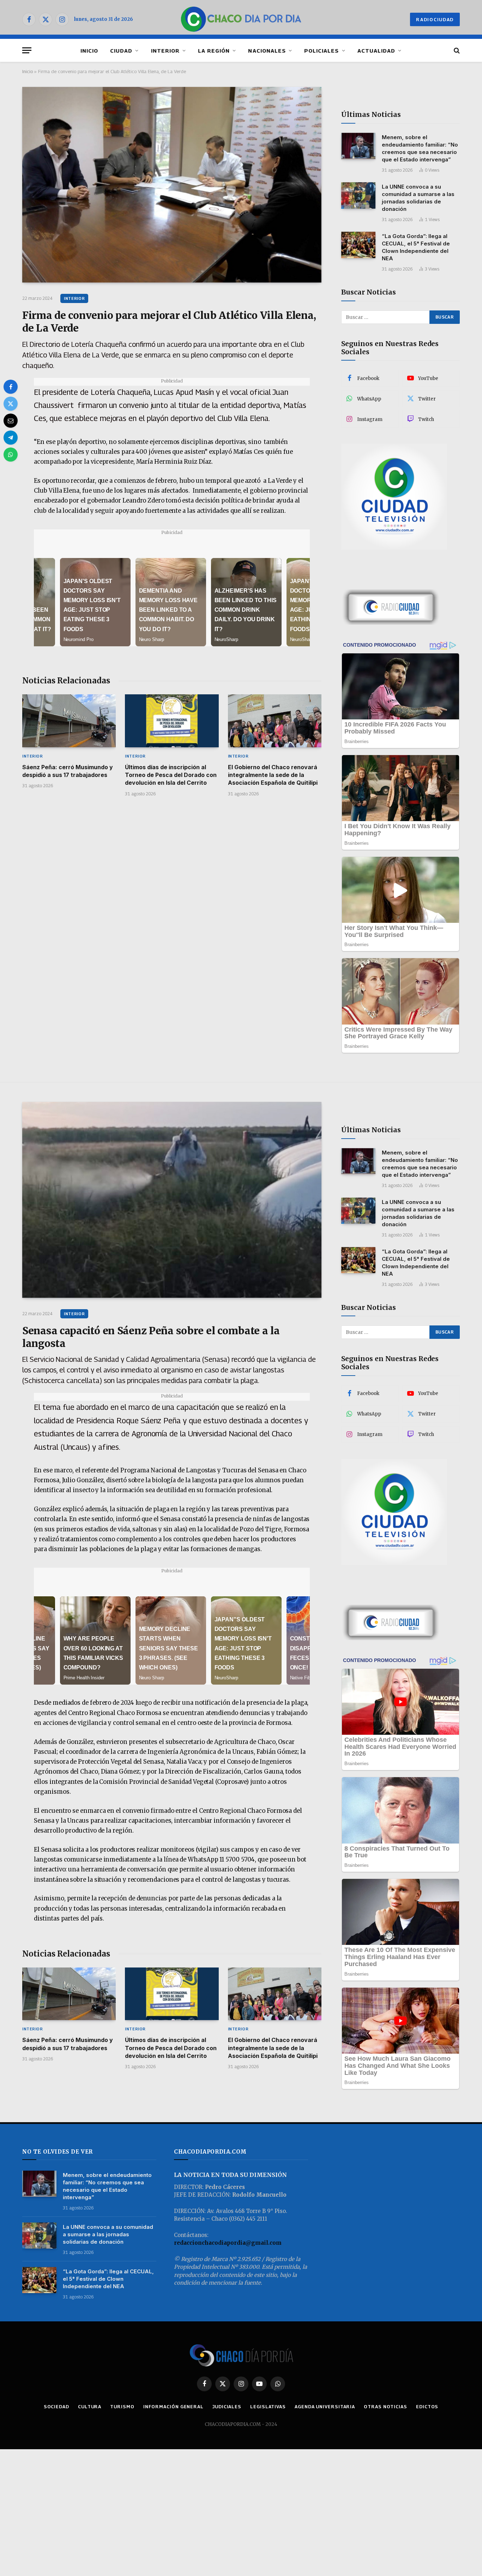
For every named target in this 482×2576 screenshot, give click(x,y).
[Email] (11, 421)
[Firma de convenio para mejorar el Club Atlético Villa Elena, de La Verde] (172, 185)
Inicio (28, 71)
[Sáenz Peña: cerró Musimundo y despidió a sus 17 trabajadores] (69, 721)
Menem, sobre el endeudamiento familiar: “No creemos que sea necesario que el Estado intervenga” (420, 148)
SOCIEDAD (56, 2406)
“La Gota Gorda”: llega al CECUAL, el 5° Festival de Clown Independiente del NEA (416, 247)
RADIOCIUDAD (435, 19)
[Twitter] (11, 404)
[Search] (456, 50)
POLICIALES (322, 51)
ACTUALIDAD (376, 51)
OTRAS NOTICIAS (385, 2406)
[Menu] (27, 50)
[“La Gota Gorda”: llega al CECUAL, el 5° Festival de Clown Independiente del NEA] (358, 245)
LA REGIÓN (214, 51)
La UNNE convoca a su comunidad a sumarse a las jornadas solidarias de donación (418, 198)
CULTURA (90, 2406)
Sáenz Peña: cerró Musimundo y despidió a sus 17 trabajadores (68, 771)
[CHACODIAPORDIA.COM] (241, 19)
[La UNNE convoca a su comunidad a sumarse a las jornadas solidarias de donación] (358, 195)
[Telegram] (11, 438)
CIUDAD (121, 51)
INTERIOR (165, 51)
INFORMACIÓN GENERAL (173, 2406)
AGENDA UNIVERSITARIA (325, 2406)
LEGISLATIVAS (268, 2406)
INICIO (89, 51)
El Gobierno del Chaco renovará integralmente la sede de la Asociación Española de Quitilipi (273, 775)
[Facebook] (11, 387)
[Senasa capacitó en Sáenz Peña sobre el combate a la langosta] (172, 1200)
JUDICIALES (227, 2406)
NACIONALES (267, 51)
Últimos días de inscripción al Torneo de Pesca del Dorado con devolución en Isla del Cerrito (171, 775)
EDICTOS (427, 2406)
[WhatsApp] (11, 455)
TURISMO (122, 2406)
